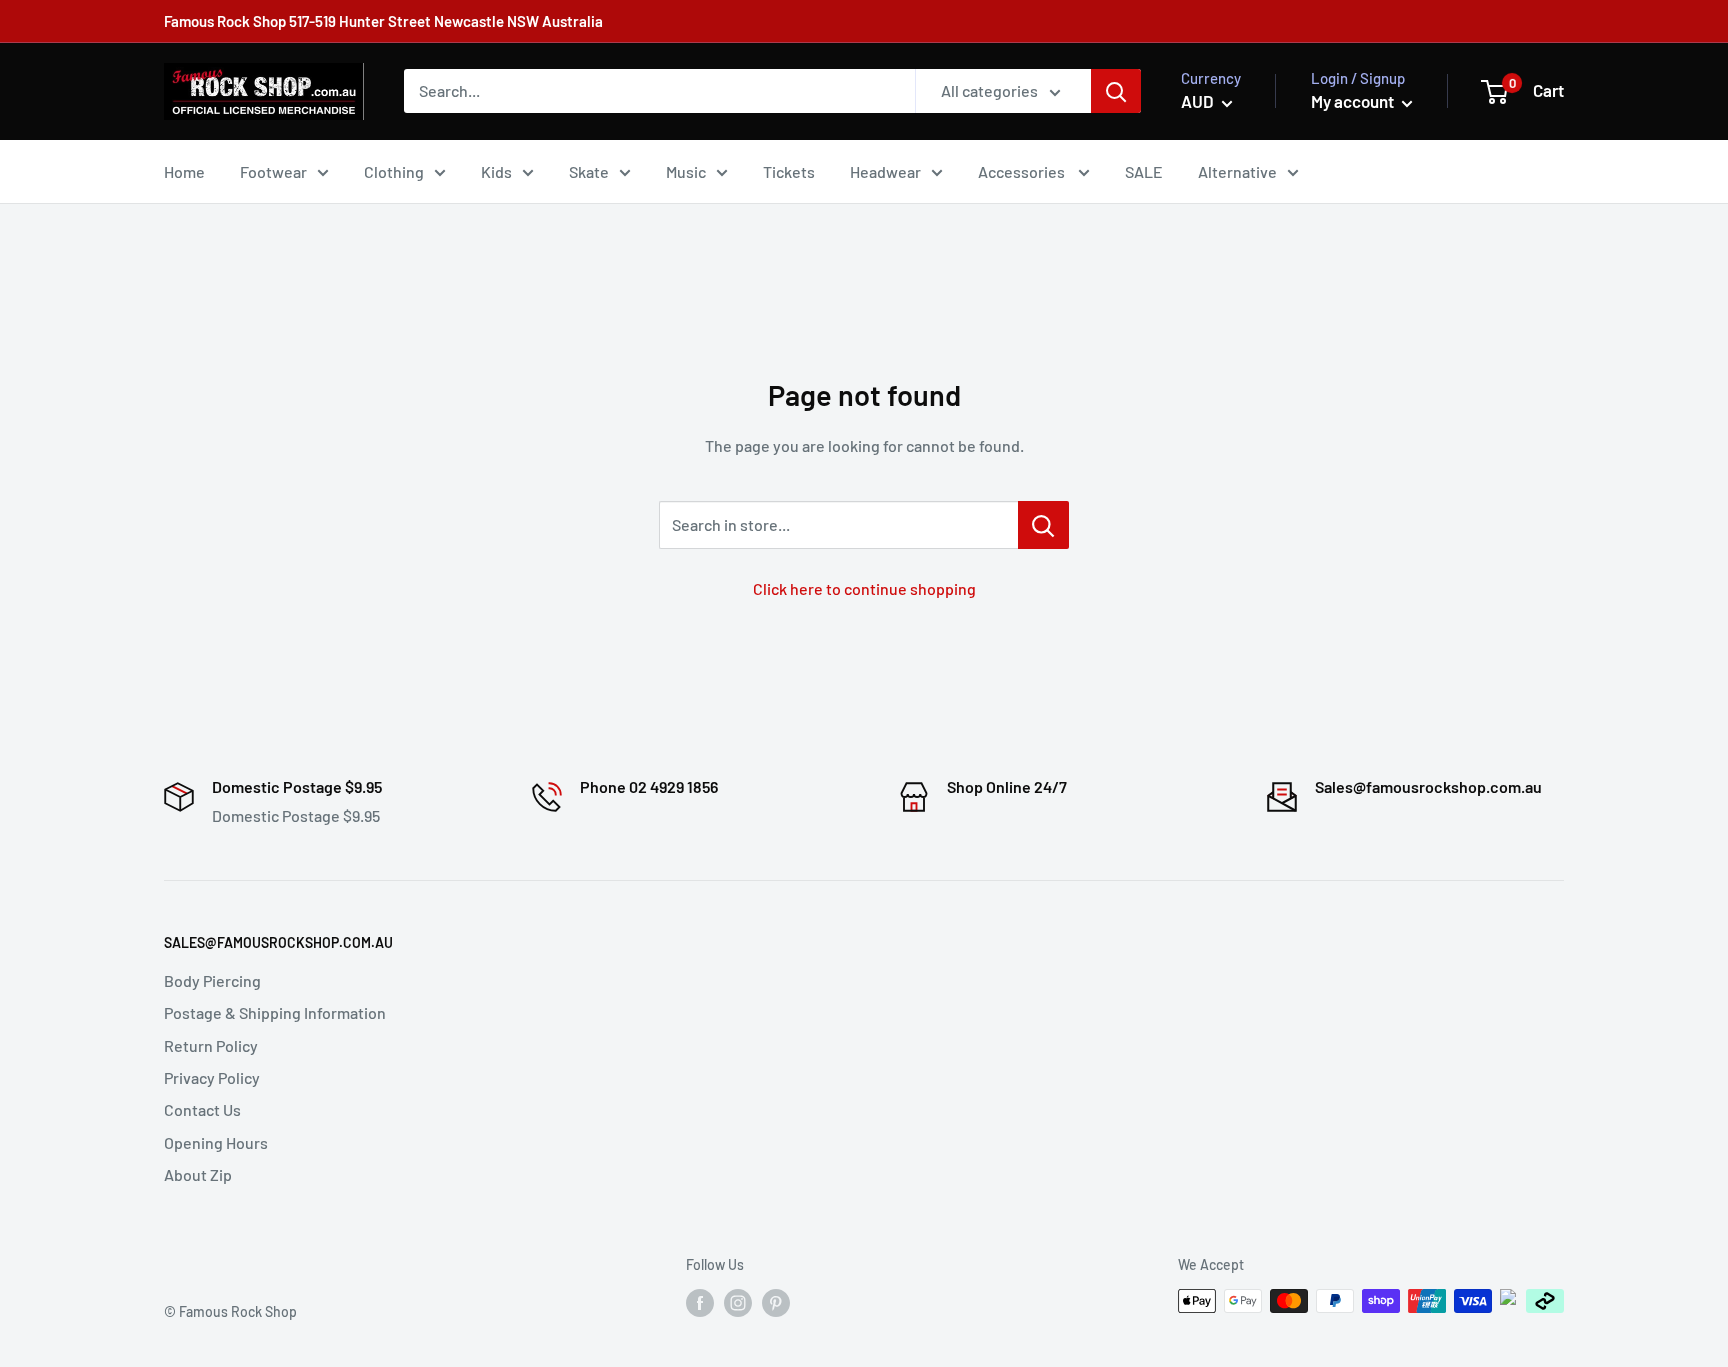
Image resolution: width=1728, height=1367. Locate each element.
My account (1354, 101)
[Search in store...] (1043, 525)
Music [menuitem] (686, 171)
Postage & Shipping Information (275, 1012)
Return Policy (211, 1045)
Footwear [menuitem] (273, 171)
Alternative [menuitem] (1237, 171)
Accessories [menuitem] (1023, 171)
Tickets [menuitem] (789, 171)
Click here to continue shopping (864, 588)
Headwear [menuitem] (885, 171)
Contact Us (202, 1109)
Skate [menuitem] (589, 171)
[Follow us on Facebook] (700, 1303)
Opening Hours (216, 1142)
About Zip (198, 1174)
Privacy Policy (212, 1077)
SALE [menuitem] (1144, 171)
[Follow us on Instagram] (738, 1303)
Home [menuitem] (184, 171)
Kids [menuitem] (496, 171)
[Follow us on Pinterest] (776, 1303)
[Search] (1116, 91)
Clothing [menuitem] (394, 171)
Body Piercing (212, 980)
